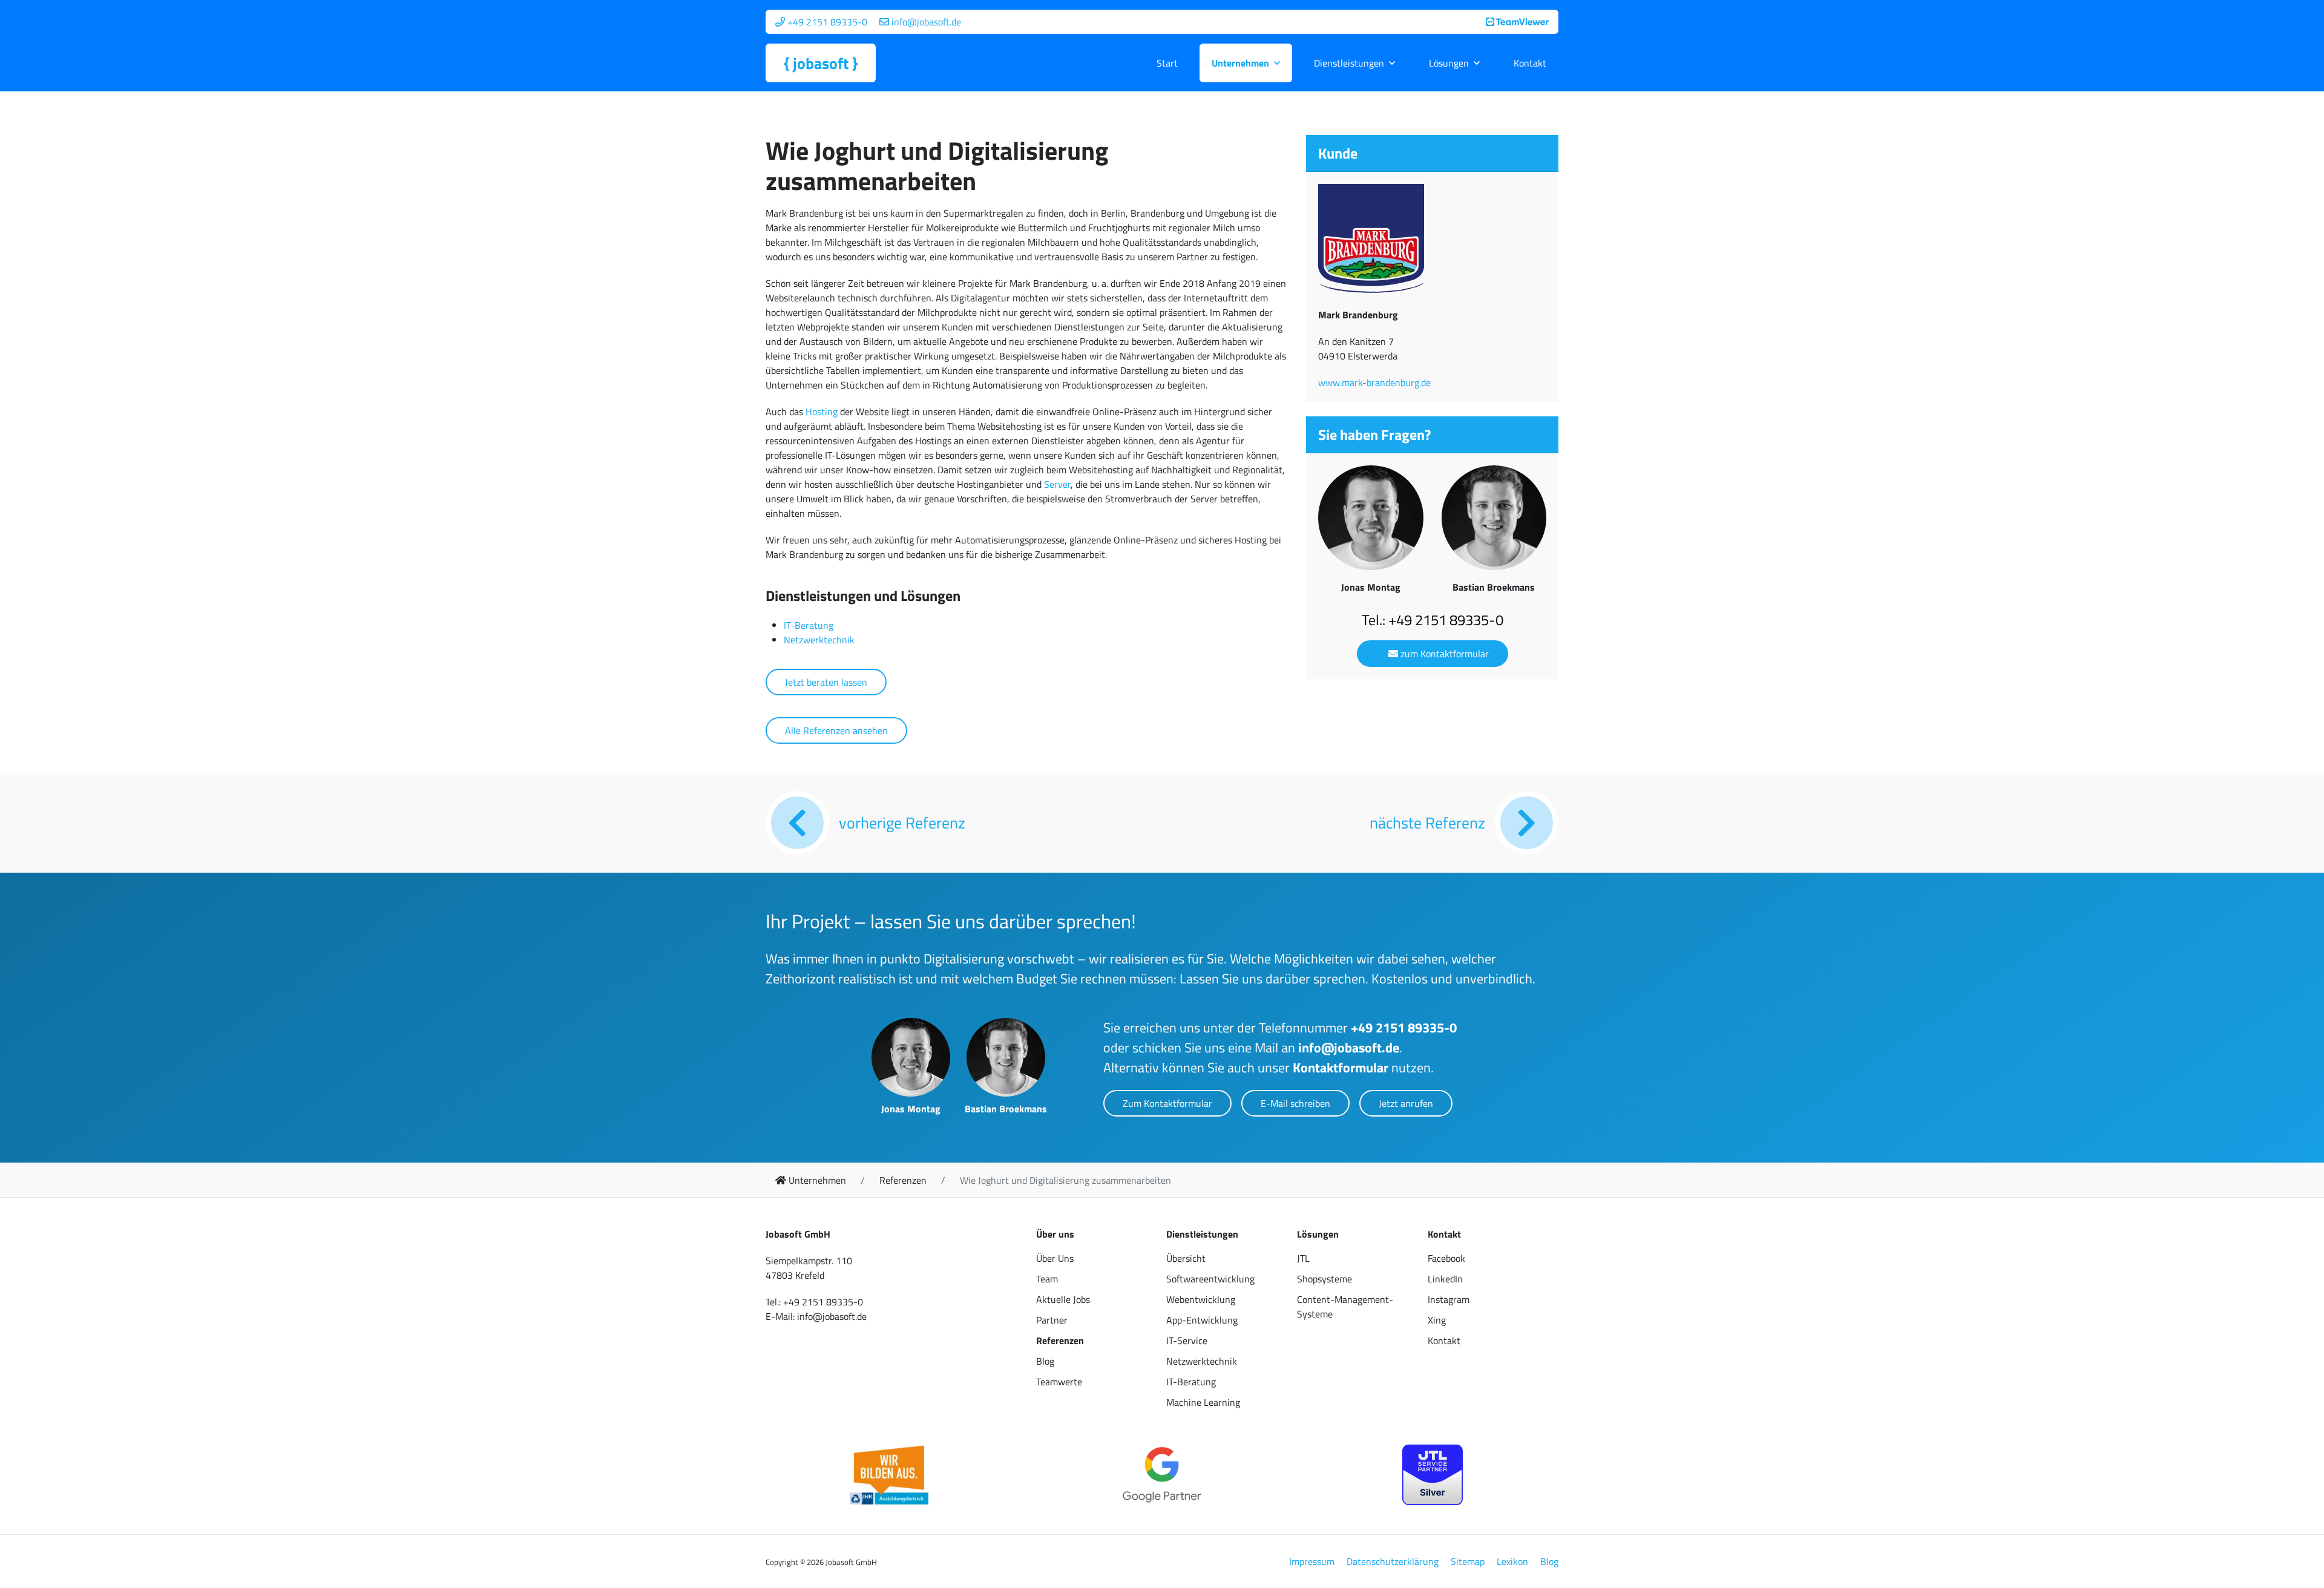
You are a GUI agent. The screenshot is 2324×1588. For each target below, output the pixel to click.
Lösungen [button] (1449, 63)
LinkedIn (1445, 1279)
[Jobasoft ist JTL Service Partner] (1433, 1475)
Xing (1437, 1320)
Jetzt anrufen (1406, 1103)
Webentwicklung (1201, 1299)
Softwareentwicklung (1210, 1279)
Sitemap (1468, 1561)
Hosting (822, 412)
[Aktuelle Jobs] (889, 1475)
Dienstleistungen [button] (1349, 63)
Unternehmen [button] (1240, 63)
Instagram (1449, 1299)
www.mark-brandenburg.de (1374, 382)
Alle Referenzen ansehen (836, 730)
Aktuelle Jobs (1063, 1299)
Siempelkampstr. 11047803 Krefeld (809, 1268)
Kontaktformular (1341, 1068)
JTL (1303, 1258)
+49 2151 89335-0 (1404, 1028)
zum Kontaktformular (1443, 654)
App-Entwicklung (1202, 1320)
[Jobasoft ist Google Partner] (1162, 1475)
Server (1057, 484)
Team (1047, 1279)
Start (1167, 63)
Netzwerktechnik (819, 640)
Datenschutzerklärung (1393, 1561)
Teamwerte (1059, 1382)
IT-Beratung (809, 625)
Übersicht (1186, 1258)
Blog (1045, 1361)
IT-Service (1187, 1340)
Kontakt (1530, 63)
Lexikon (1512, 1561)
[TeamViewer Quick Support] (1517, 22)
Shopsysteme (1324, 1279)
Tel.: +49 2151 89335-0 (1433, 620)
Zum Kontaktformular (1167, 1103)
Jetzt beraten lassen (826, 682)
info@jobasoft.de (1349, 1048)
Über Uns (1055, 1258)
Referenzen (1060, 1340)
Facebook (1446, 1258)
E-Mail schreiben (1295, 1103)
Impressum (1312, 1561)
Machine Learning (1203, 1402)
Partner (1052, 1320)
